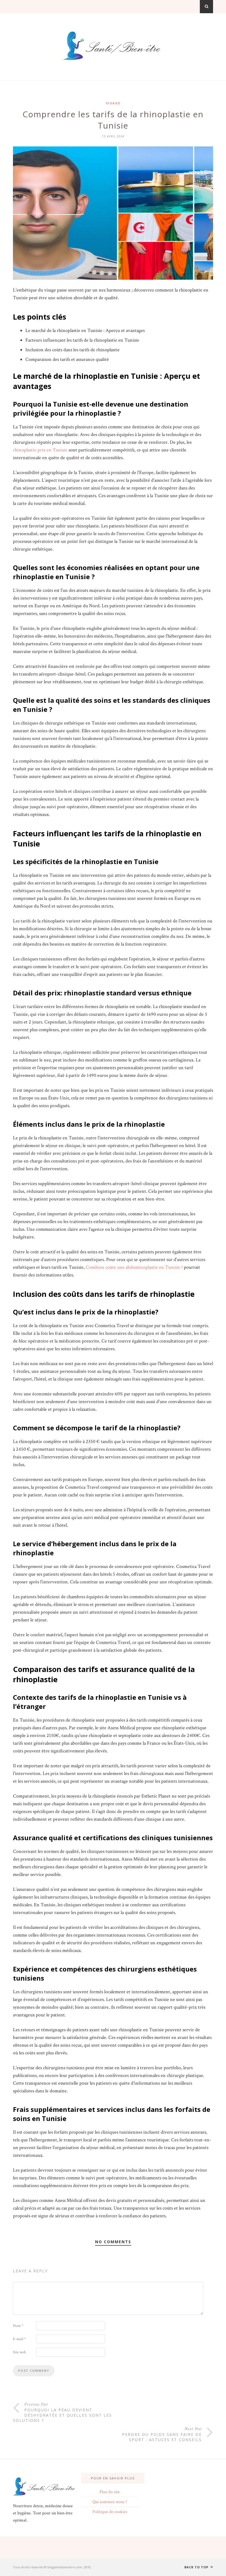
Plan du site (110, 2492)
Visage (113, 103)
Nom (18, 2326)
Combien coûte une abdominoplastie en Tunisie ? (134, 1267)
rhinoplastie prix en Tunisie (40, 450)
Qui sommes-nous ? (110, 2502)
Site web (19, 2352)
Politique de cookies (110, 2512)
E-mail (19, 2339)
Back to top (197, 2567)
